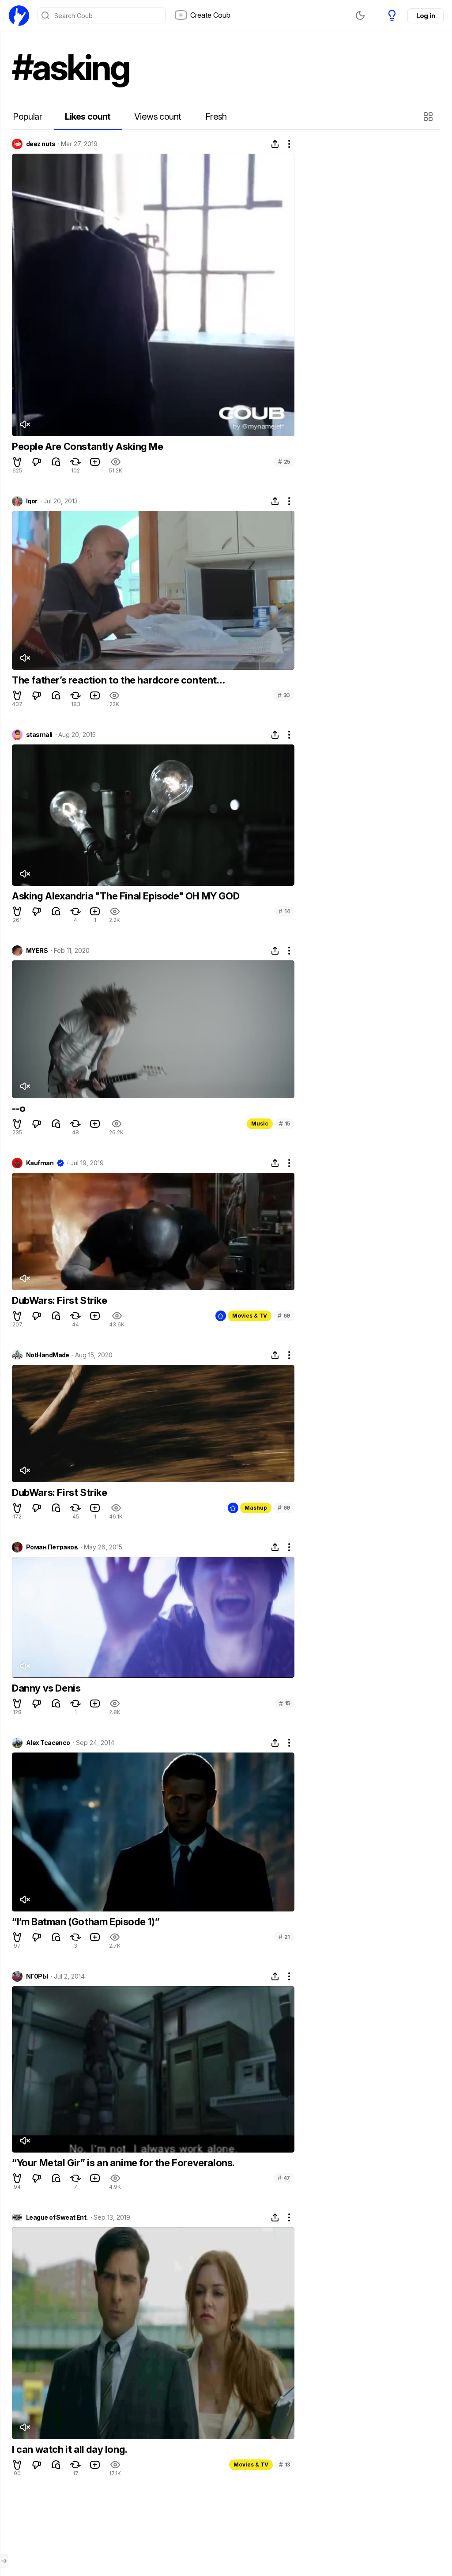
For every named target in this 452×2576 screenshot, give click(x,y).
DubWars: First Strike (60, 1300)
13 (284, 2465)
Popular (27, 117)
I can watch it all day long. (70, 2449)
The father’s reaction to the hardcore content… (119, 680)
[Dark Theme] (360, 15)
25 (284, 462)
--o (19, 1108)
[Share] (275, 144)
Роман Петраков (52, 1547)
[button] (429, 117)
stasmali (39, 735)
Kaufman (40, 1163)
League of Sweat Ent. (57, 2217)
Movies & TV (250, 1316)
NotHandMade (48, 1355)
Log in (426, 16)
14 (284, 911)
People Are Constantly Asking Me (88, 446)
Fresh (216, 117)
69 (284, 1316)
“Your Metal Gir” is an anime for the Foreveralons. (123, 2163)
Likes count (88, 117)
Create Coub (210, 15)
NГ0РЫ (37, 1976)
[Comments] (56, 462)
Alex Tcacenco (48, 1743)
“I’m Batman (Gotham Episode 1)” (86, 1922)
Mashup (256, 1508)
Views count (158, 117)
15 (284, 1124)
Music (260, 1124)
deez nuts (41, 144)
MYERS (37, 951)
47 (284, 2178)
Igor (32, 501)
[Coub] (19, 15)
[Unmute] (25, 424)
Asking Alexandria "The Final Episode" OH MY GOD (126, 896)
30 (284, 695)
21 (284, 1937)
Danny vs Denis (46, 1688)
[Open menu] (4, 2561)
